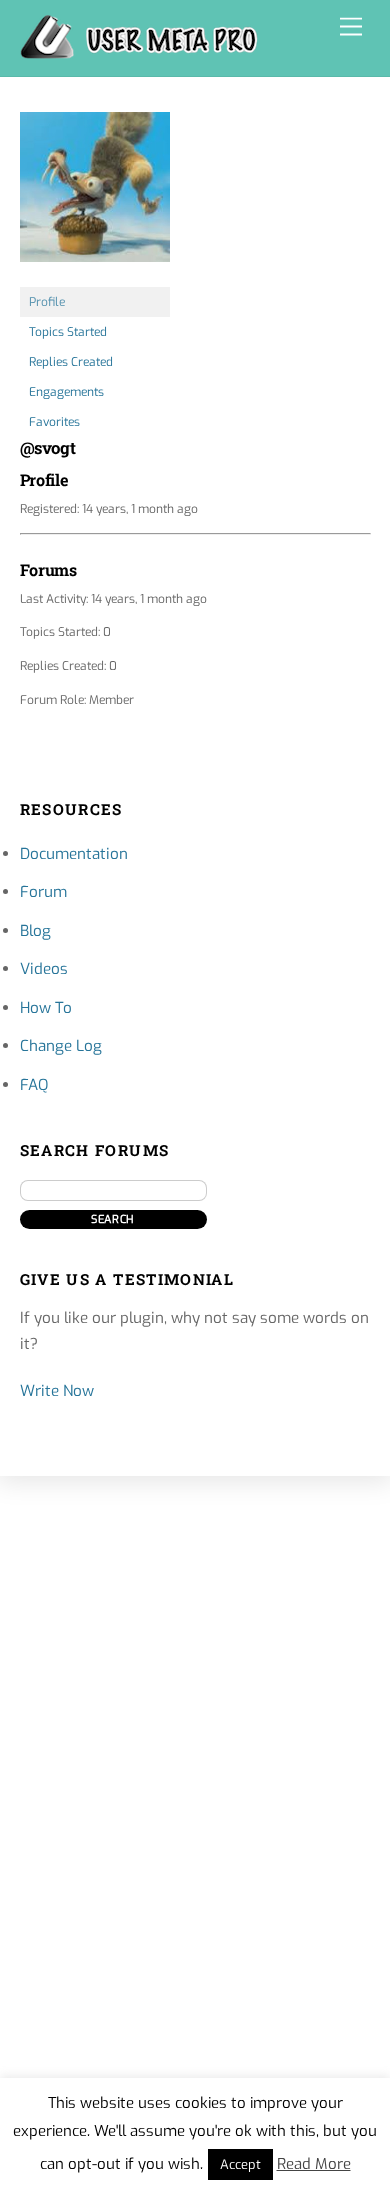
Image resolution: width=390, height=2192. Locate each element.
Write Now (57, 1391)
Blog (35, 931)
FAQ (34, 1085)
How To (46, 1008)
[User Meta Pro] (139, 51)
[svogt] (95, 278)
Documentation (74, 854)
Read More (314, 2164)
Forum (43, 892)
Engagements (66, 392)
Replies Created (71, 362)
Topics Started (68, 332)
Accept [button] (240, 2164)
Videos (44, 969)
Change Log (61, 1046)
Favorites (54, 422)
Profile (47, 302)
